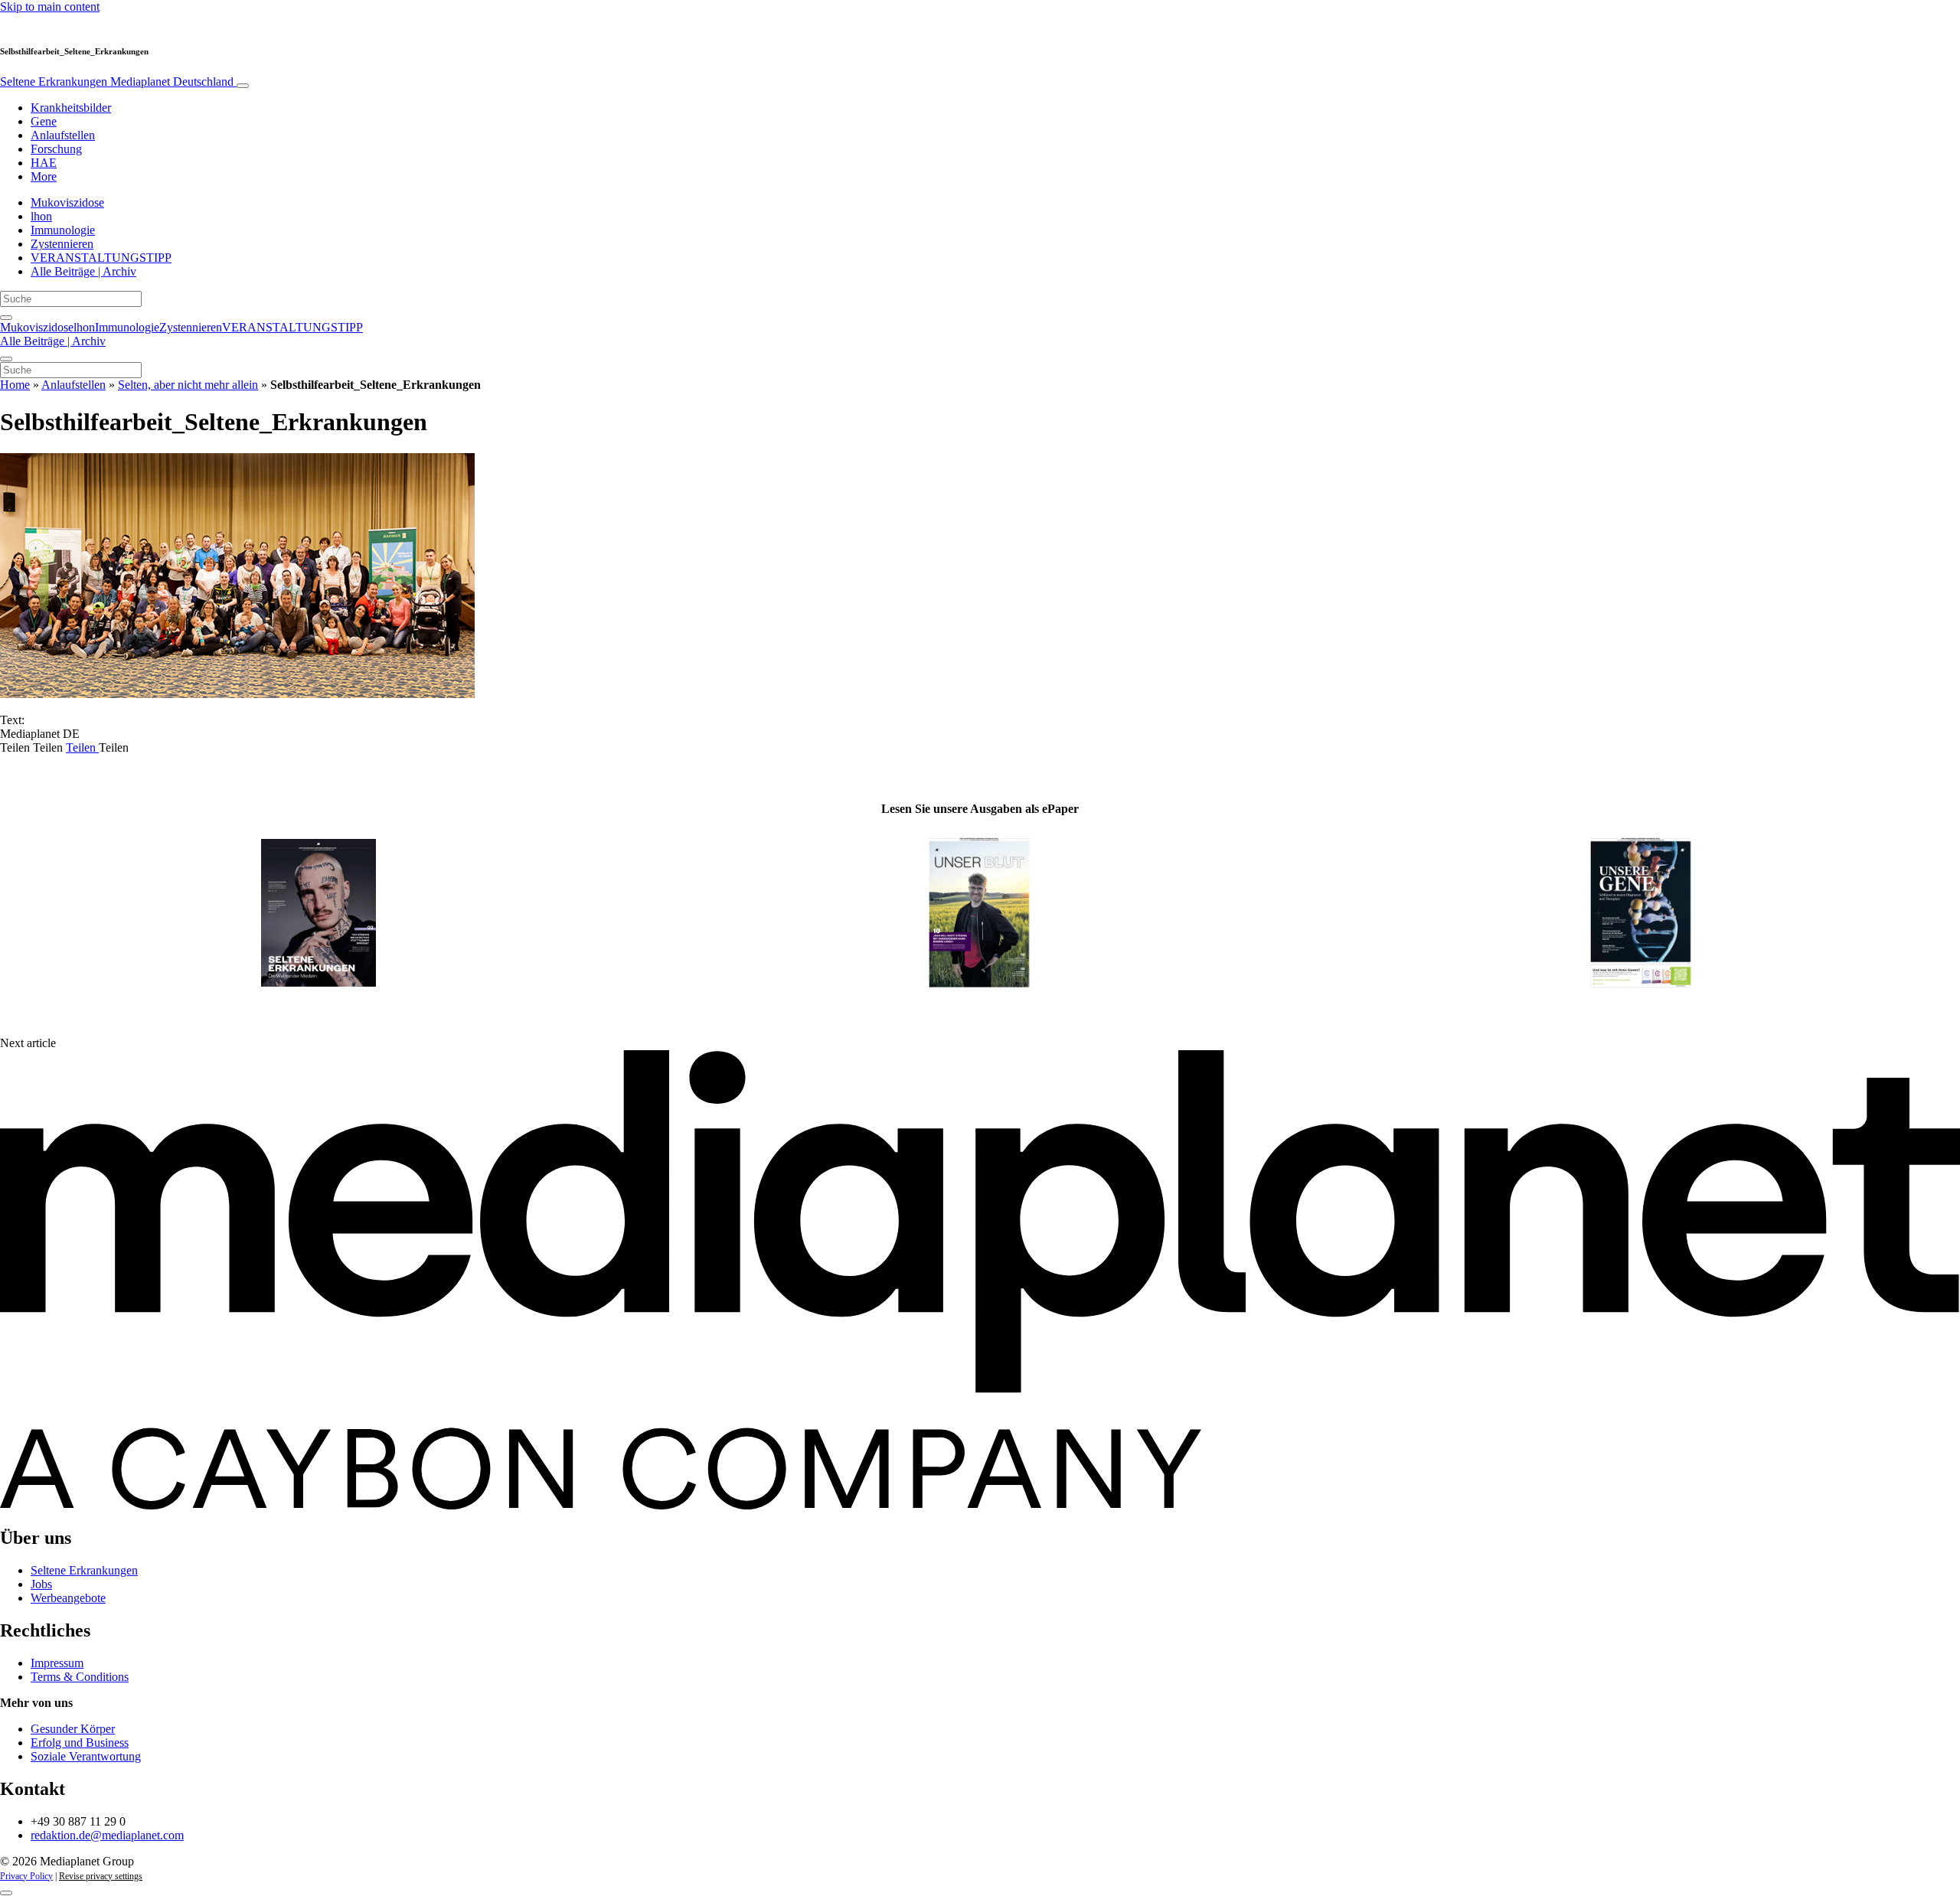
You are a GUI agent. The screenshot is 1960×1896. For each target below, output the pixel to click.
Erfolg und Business (80, 1743)
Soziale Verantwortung (86, 1756)
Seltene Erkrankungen (117, 82)
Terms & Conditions (80, 1677)
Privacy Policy (26, 1876)
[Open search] (6, 318)
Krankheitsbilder (71, 108)
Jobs (41, 1584)
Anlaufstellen (63, 135)
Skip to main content (50, 7)
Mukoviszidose (67, 202)
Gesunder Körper (73, 1729)
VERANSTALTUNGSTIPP (101, 258)
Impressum (57, 1663)
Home (15, 385)
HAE (44, 163)
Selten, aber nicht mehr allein (188, 385)
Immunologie (63, 230)
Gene (44, 121)
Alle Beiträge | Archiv (83, 271)
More (44, 176)
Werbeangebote (68, 1598)
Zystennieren (62, 244)
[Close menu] (6, 359)
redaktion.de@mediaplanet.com (107, 1835)
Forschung (56, 149)
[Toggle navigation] (243, 86)
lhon (41, 216)
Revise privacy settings (101, 1876)
